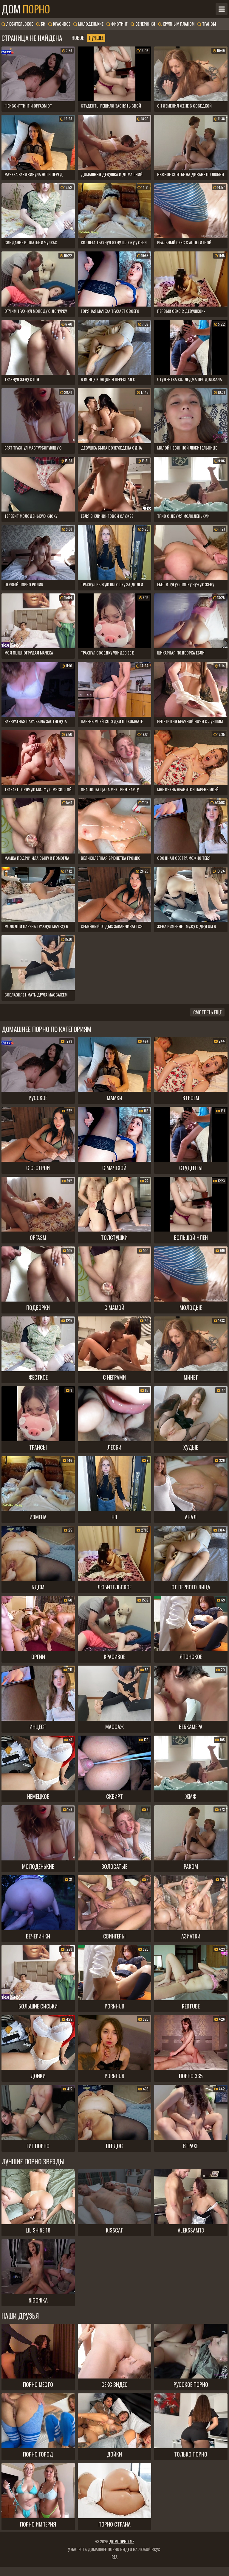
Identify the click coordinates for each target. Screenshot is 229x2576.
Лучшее (96, 38)
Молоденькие (90, 24)
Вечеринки (145, 24)
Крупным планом (178, 24)
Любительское (19, 24)
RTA (114, 2557)
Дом (26, 9)
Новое (78, 38)
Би (43, 24)
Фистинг (119, 24)
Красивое (61, 24)
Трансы (209, 24)
